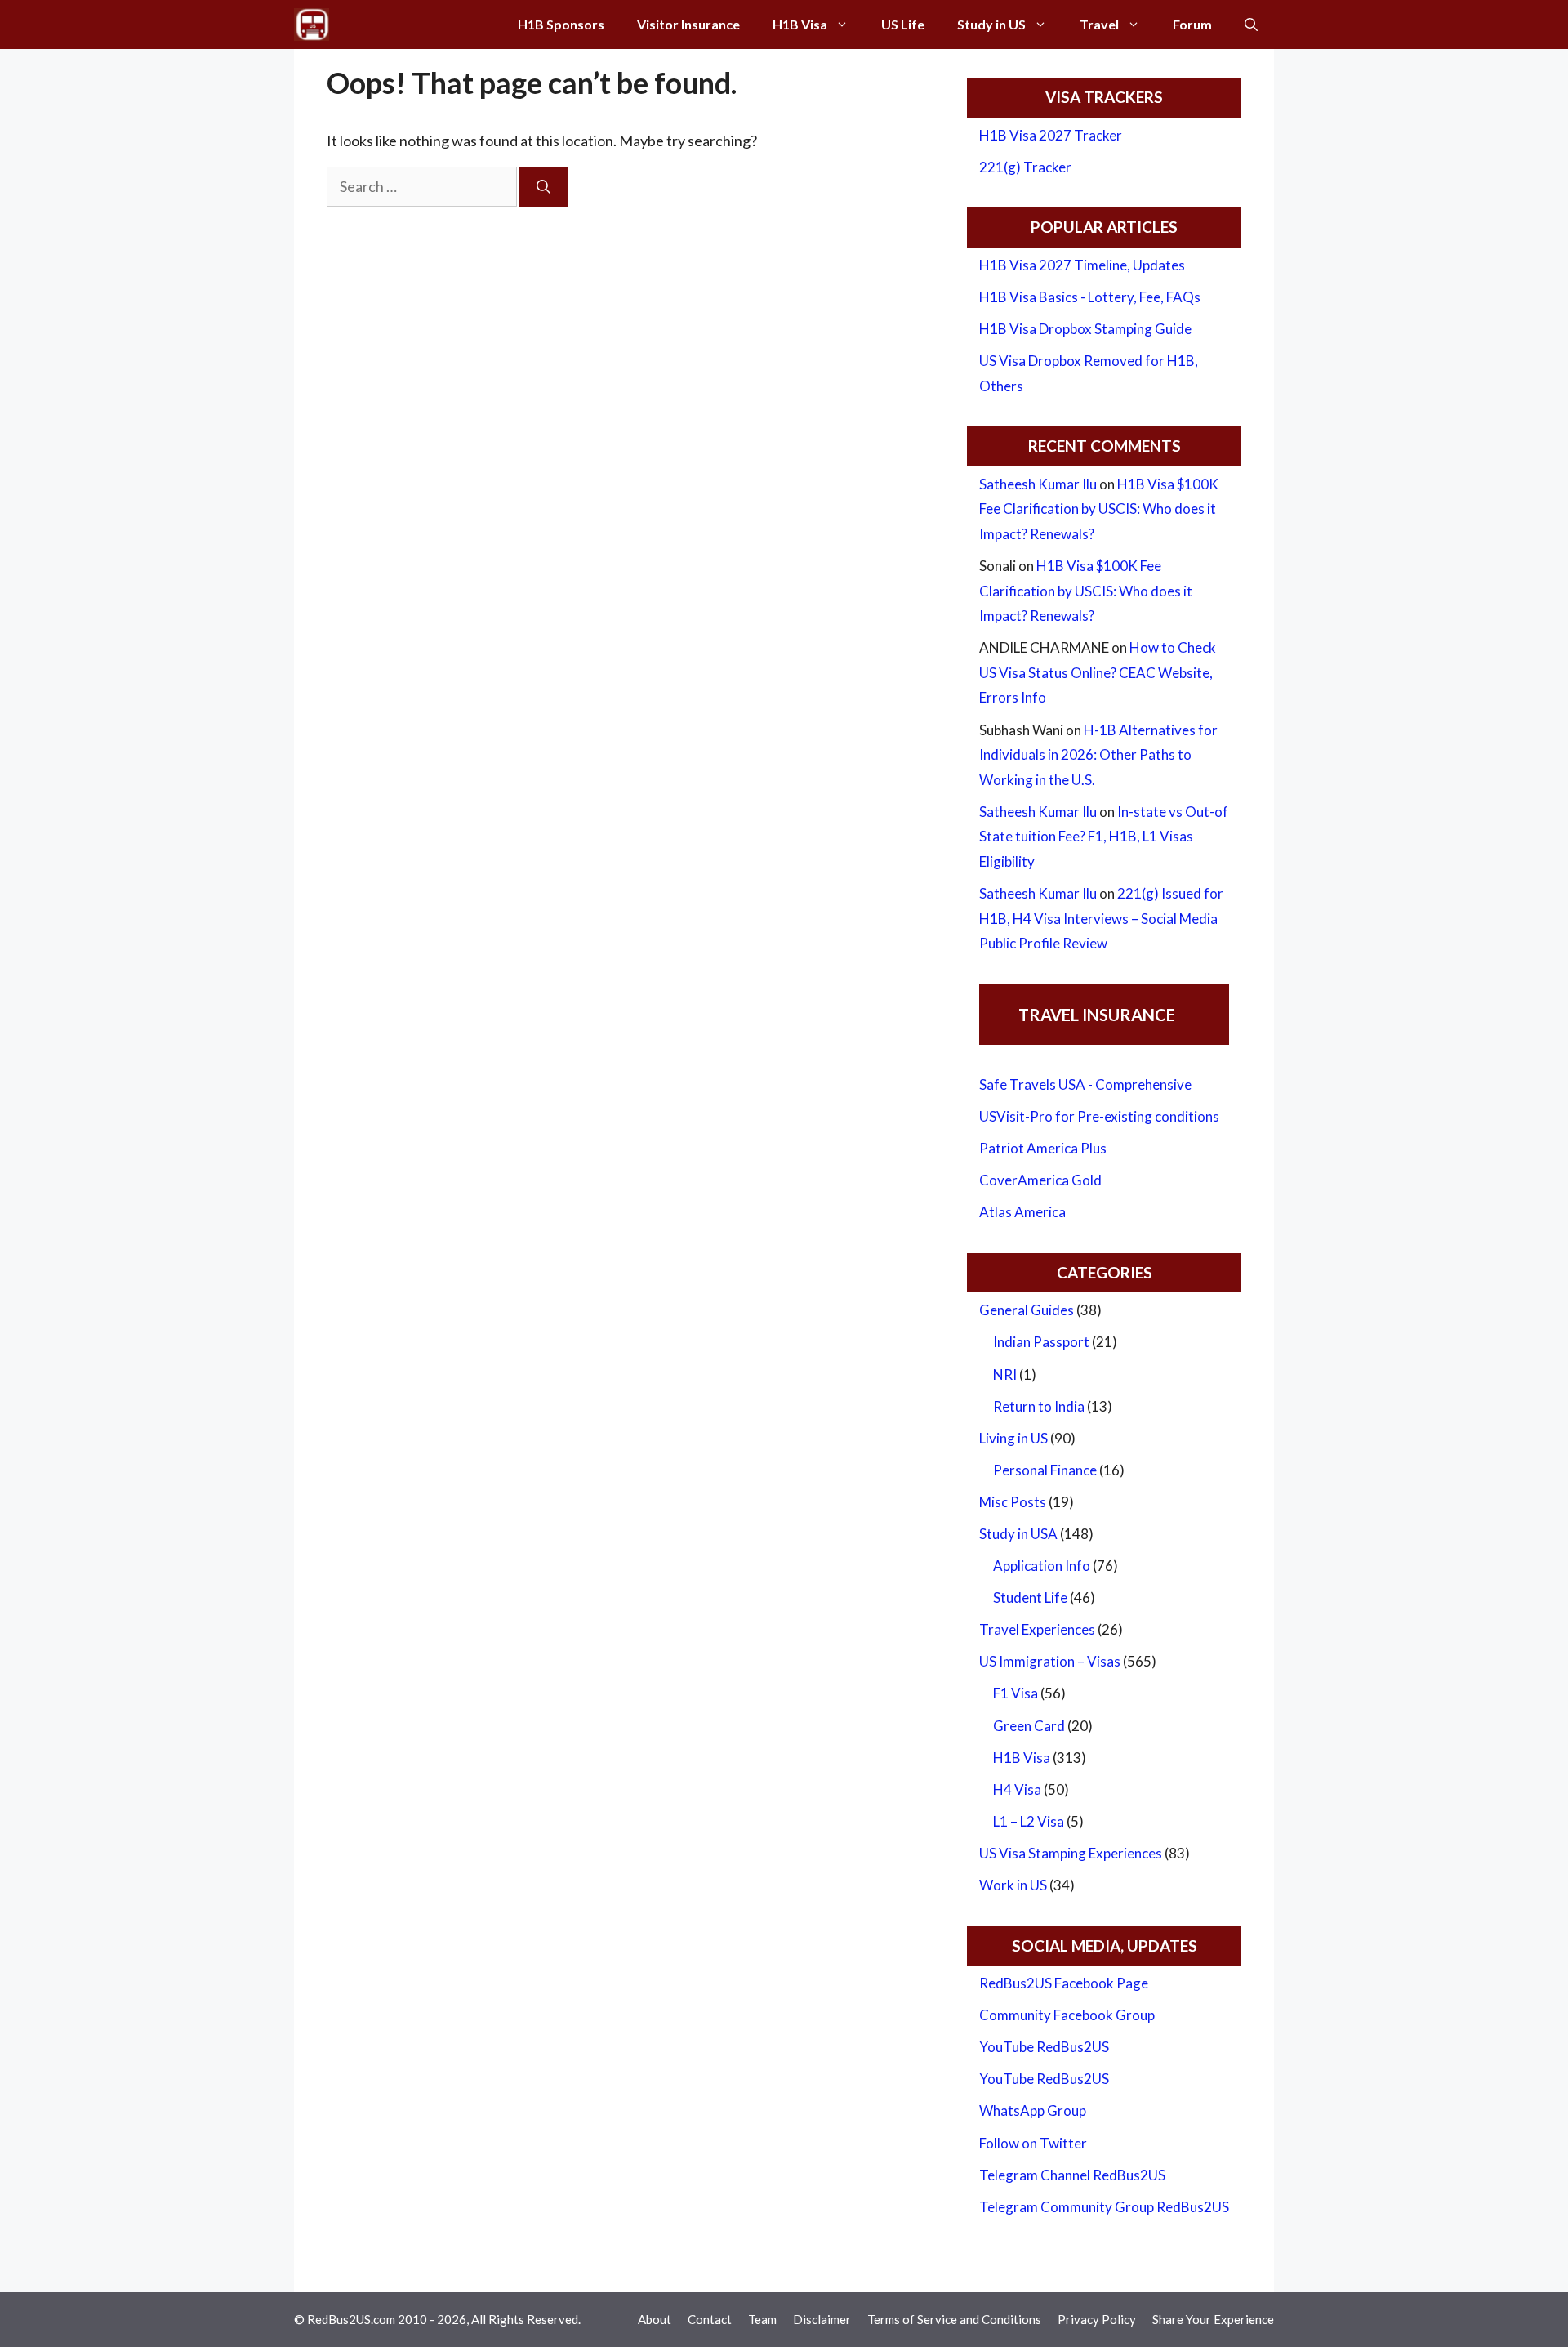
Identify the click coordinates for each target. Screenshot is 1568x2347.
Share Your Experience (1213, 2319)
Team (762, 2319)
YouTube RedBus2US (1044, 2047)
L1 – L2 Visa (1029, 1821)
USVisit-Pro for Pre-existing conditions (1099, 1116)
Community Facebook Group (1067, 2015)
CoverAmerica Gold (1040, 1180)
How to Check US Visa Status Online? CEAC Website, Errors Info (1098, 672)
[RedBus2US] (312, 25)
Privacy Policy (1097, 2319)
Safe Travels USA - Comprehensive (1085, 1084)
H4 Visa (1017, 1789)
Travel (1099, 24)
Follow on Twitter (1033, 2143)
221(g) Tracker (1025, 167)
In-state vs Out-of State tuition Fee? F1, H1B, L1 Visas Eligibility (1104, 837)
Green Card (1029, 1726)
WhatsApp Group (1033, 2111)
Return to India (1039, 1406)
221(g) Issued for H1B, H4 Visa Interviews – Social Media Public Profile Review (1101, 918)
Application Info (1042, 1566)
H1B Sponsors (561, 24)
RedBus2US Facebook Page (1064, 1983)
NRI (1005, 1374)
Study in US (991, 24)
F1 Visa (1016, 1693)
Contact (710, 2319)
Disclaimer (822, 2319)
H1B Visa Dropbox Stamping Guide (1085, 329)
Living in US (1013, 1438)
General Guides (1027, 1310)
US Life (903, 24)
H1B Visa (800, 24)
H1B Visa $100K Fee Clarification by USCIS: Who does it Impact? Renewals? (1099, 509)
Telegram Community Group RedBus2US (1104, 2207)
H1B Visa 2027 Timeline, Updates (1082, 265)
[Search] (543, 187)
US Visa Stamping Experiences (1071, 1853)
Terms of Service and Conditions (954, 2319)
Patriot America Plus (1043, 1148)
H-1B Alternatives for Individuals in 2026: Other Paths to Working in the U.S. (1098, 755)
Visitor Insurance (688, 24)
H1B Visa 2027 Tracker (1051, 135)
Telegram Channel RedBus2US (1072, 2175)
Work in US (1013, 1885)
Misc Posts (1013, 1502)
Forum (1192, 24)
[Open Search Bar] (1251, 25)
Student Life (1030, 1597)
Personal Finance (1045, 1470)
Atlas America (1022, 1212)
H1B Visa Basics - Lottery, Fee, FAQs (1090, 297)
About (655, 2319)
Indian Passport (1041, 1342)
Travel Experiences (1037, 1629)
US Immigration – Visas (1050, 1661)
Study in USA (1018, 1534)
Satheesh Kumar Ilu (1038, 484)
